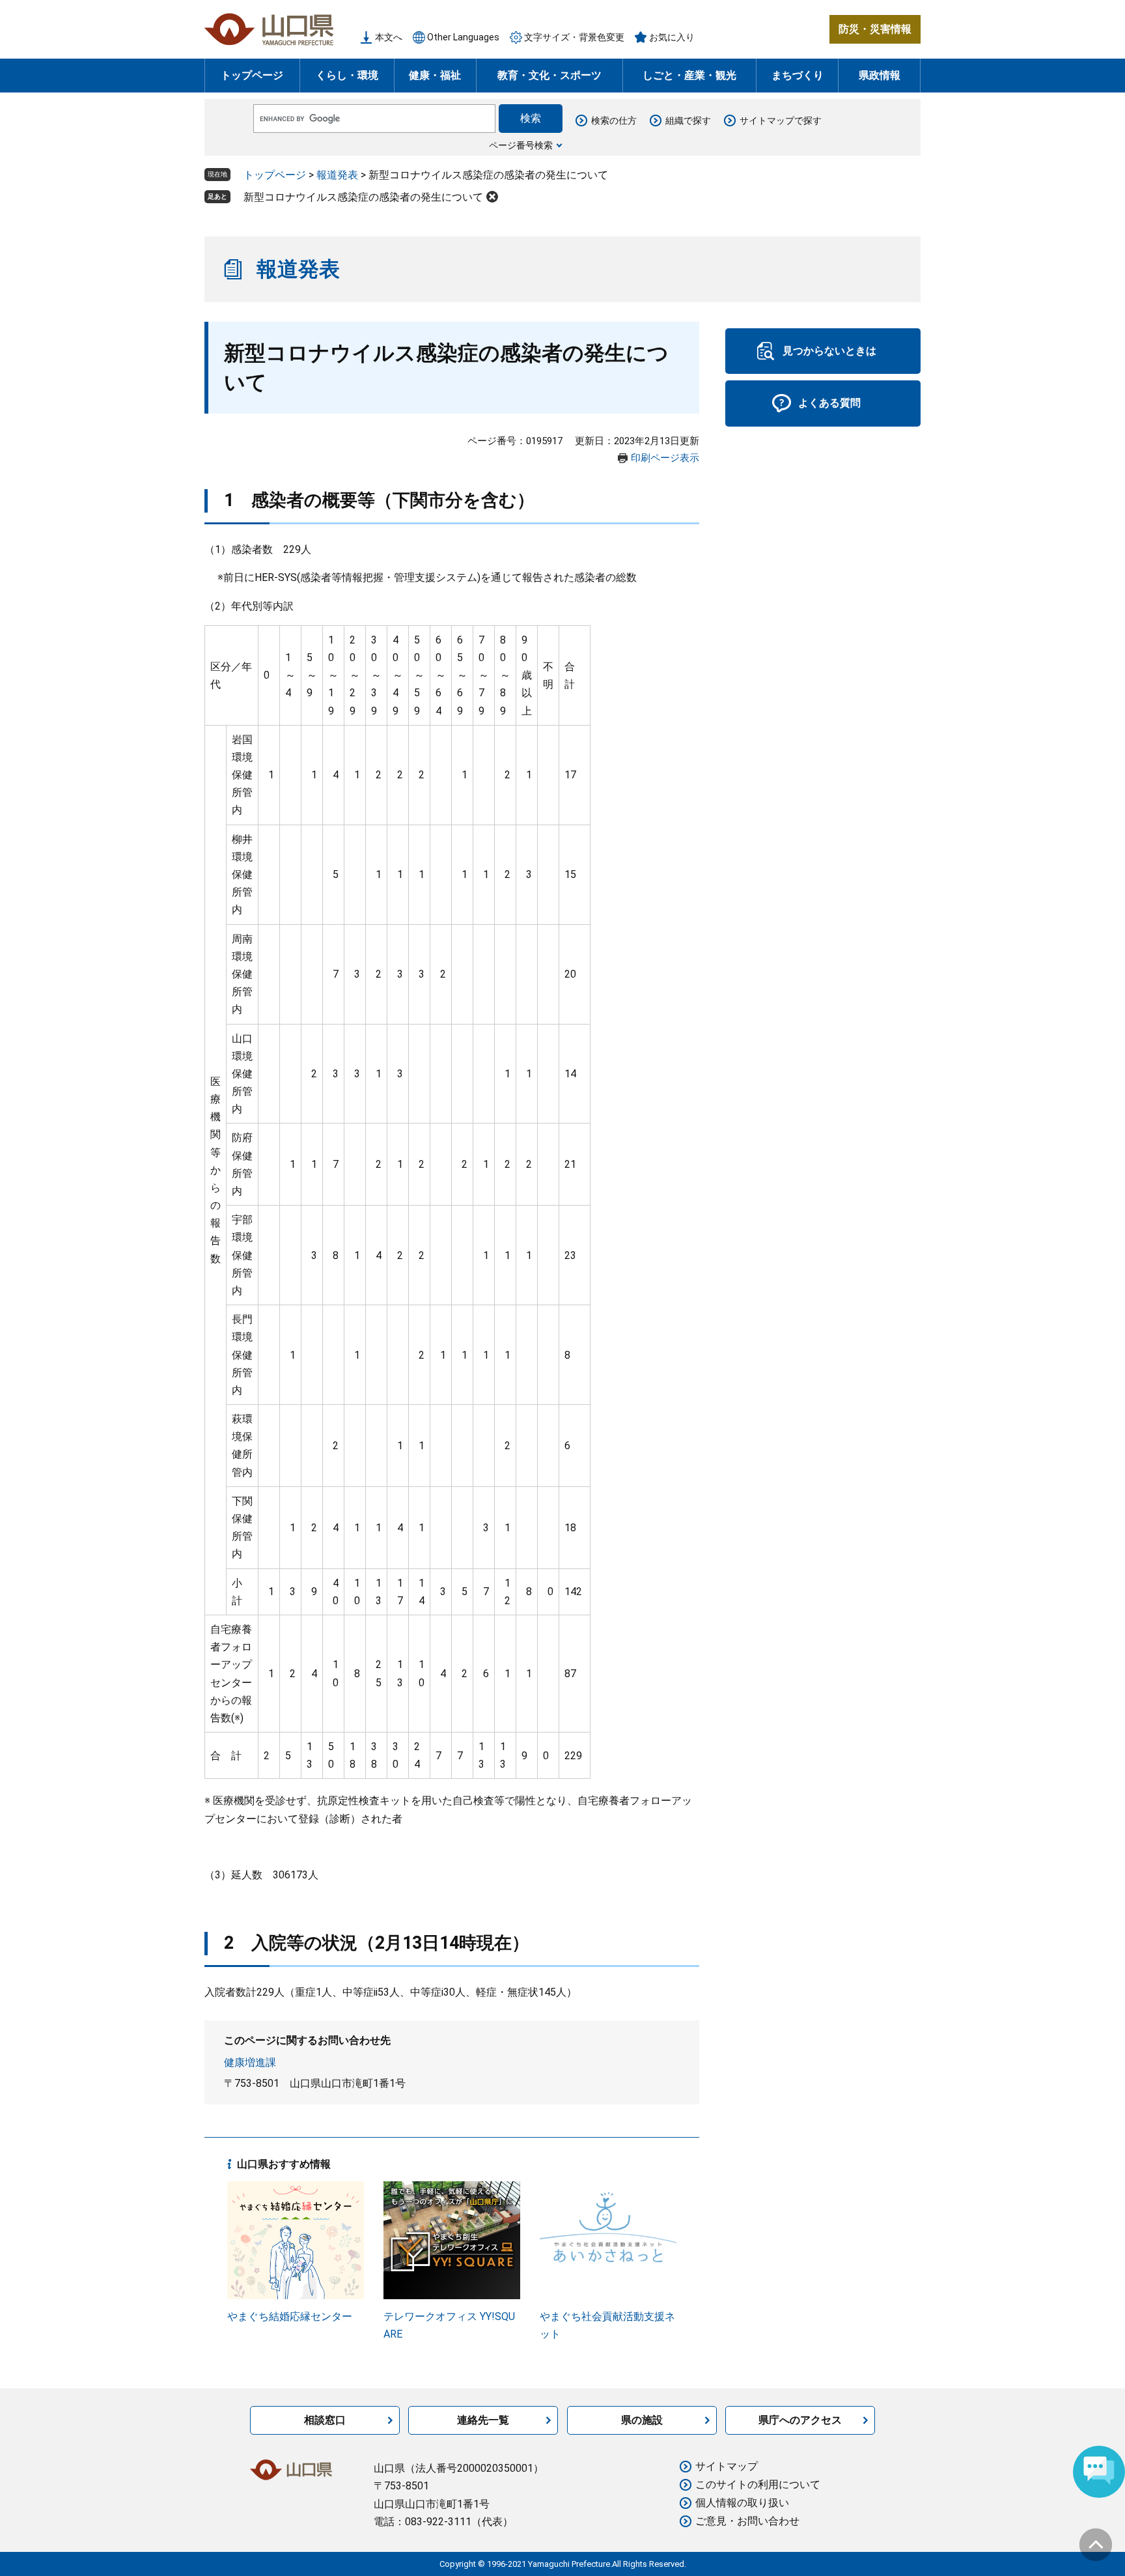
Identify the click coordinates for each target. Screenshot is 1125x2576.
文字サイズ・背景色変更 (574, 37)
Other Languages (463, 37)
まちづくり (798, 75)
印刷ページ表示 (665, 458)
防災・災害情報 (875, 29)
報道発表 (337, 175)
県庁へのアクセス (800, 2420)
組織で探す (688, 120)
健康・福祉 (435, 75)
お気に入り (672, 37)
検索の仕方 (614, 120)
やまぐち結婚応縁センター (290, 2316)
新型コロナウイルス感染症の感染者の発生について (363, 197)
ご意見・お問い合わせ (747, 2521)
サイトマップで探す (781, 120)
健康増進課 (250, 2062)
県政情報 (880, 75)
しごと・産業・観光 (689, 75)
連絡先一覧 (483, 2420)
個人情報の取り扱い (742, 2503)
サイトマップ (727, 2466)
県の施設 (642, 2420)
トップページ (252, 75)
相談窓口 (325, 2420)
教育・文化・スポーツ (549, 75)
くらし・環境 (347, 75)
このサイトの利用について (758, 2484)
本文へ (389, 37)
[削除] (492, 197)
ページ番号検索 (521, 145)
